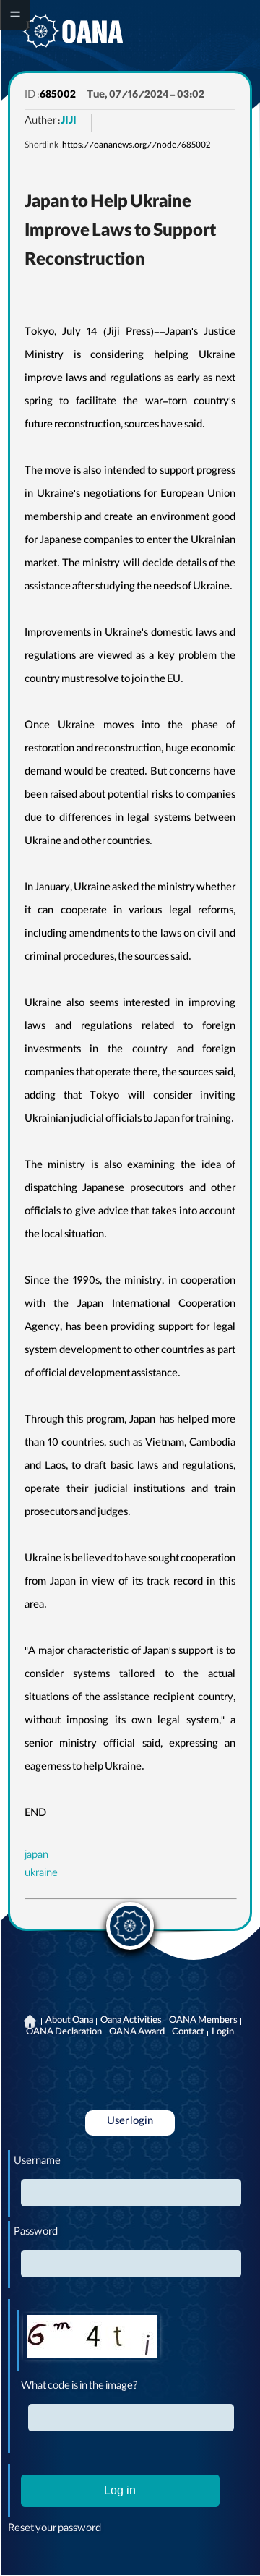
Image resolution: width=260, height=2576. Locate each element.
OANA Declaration (64, 2033)
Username (37, 2162)
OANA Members (203, 2021)
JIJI (69, 122)
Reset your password (55, 2530)
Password (36, 2233)
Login (223, 2033)
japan (36, 1856)
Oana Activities (131, 2021)
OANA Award (137, 2033)
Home (30, 2021)
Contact (188, 2033)
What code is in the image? (79, 2387)
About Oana (69, 2021)
